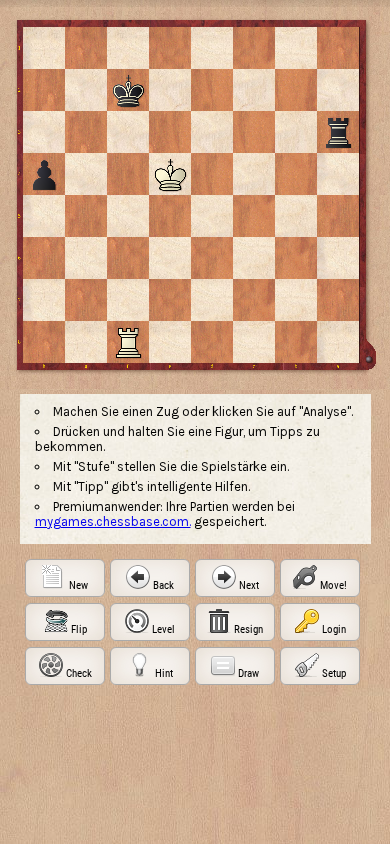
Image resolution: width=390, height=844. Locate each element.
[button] (65, 578)
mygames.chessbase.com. (113, 521)
